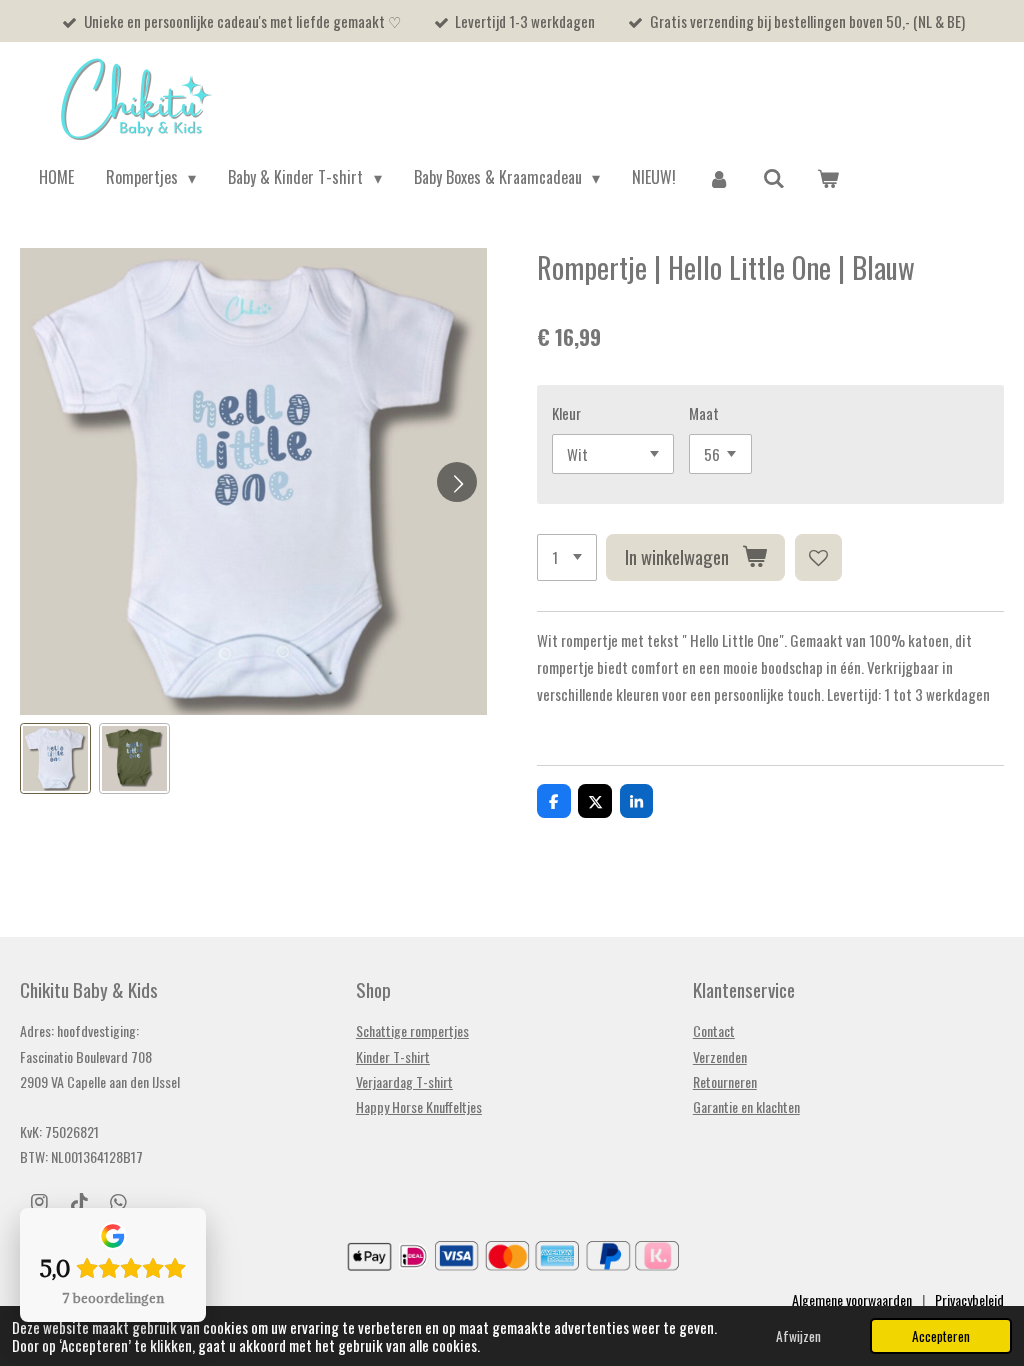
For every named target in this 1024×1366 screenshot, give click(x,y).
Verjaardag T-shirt (404, 1081)
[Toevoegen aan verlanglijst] (818, 557)
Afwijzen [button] (798, 1336)
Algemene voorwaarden (852, 1299)
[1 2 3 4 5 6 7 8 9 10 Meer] (567, 557)
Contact (714, 1030)
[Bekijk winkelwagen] (828, 177)
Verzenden (720, 1056)
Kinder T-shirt (393, 1056)
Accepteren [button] (941, 1336)
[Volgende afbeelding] (457, 482)
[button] (55, 758)
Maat (704, 413)
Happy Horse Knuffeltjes (419, 1106)
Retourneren (725, 1081)
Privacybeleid (969, 1299)
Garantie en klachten (746, 1106)
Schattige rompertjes (412, 1030)
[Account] (719, 177)
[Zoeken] (774, 177)
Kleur (566, 413)
